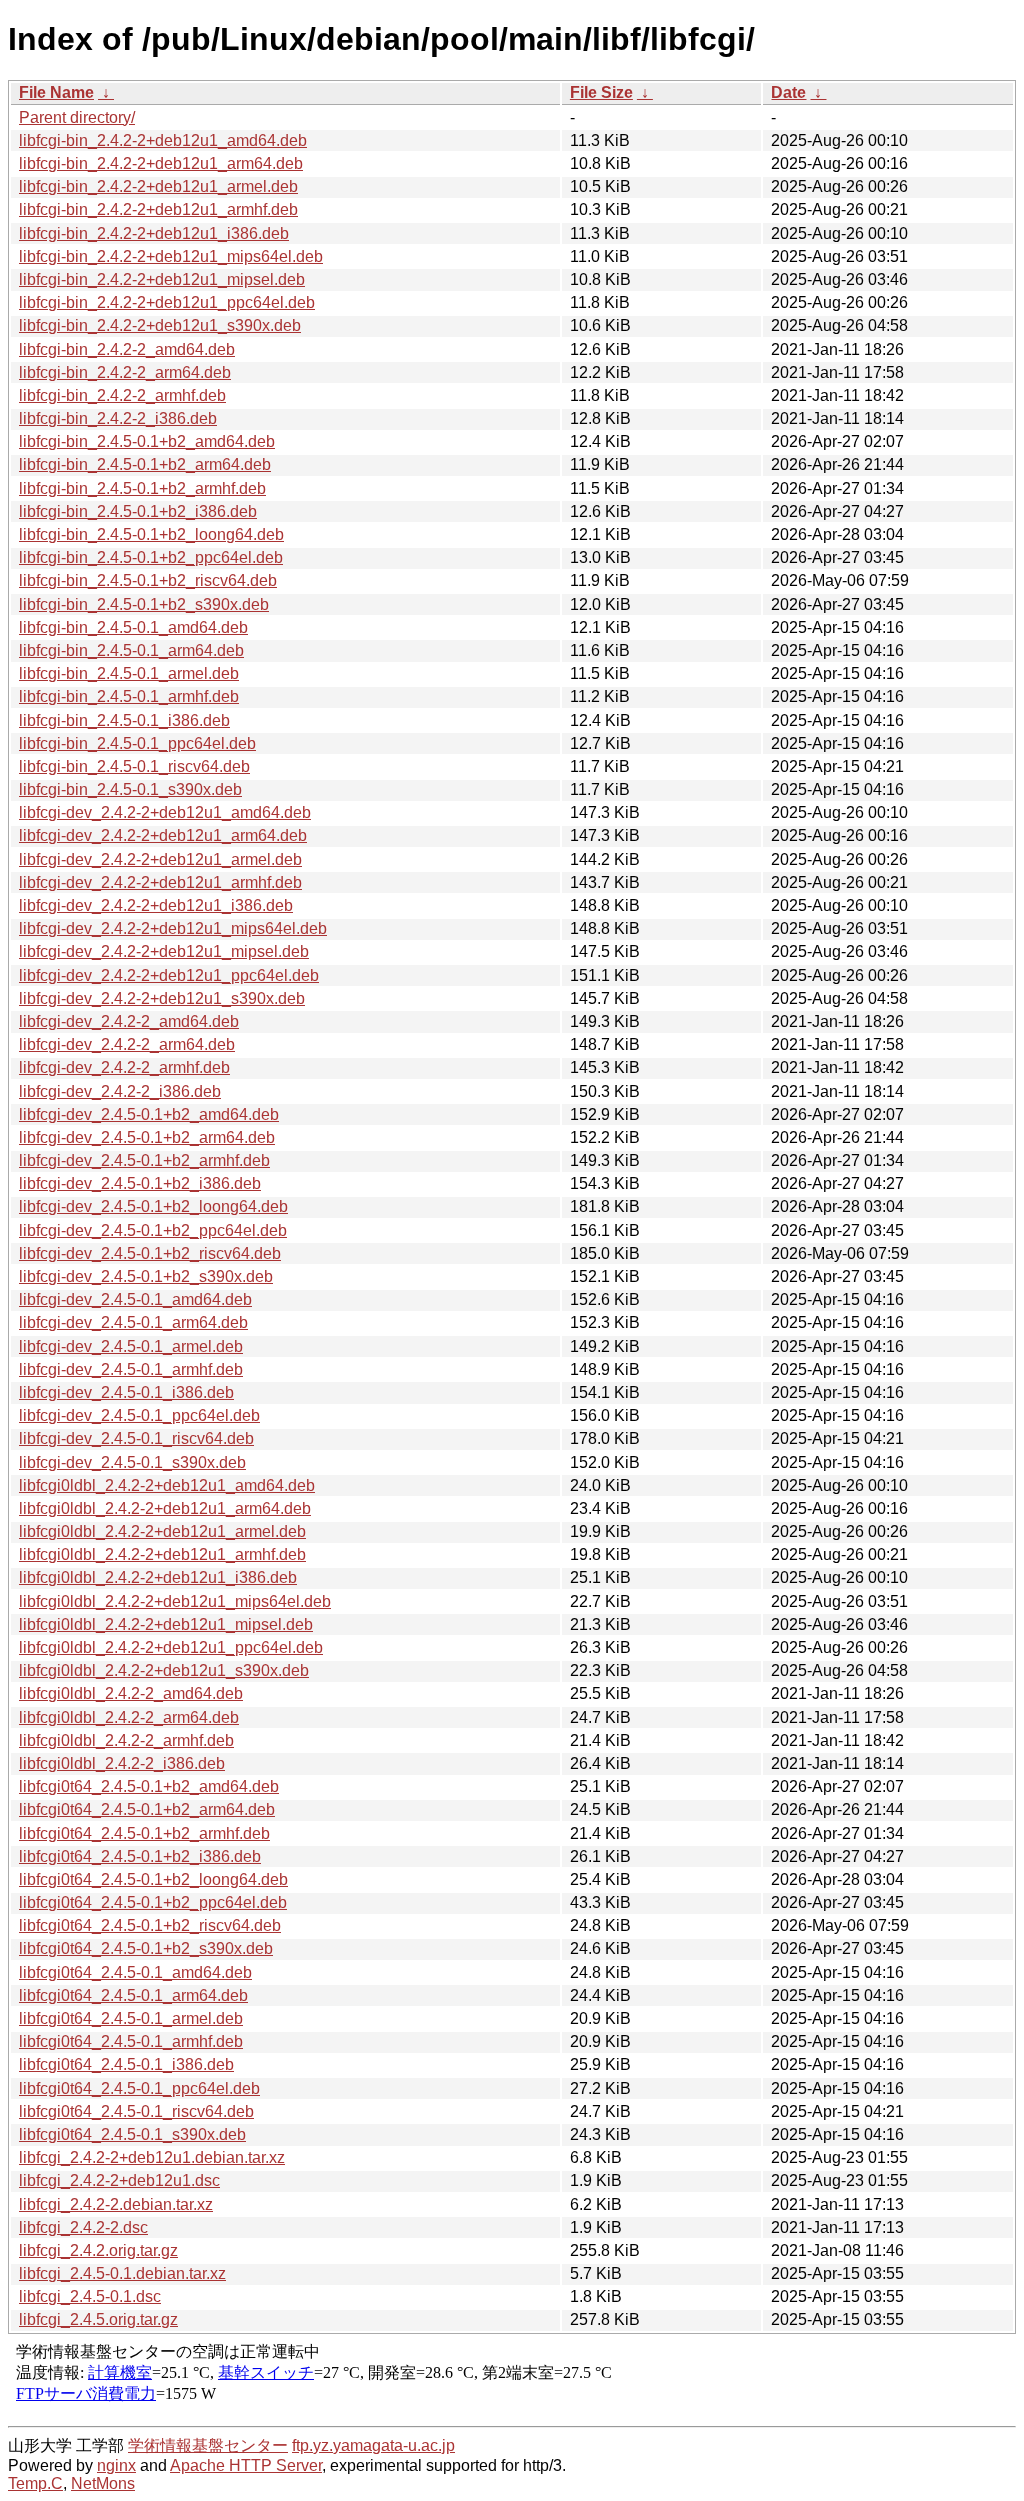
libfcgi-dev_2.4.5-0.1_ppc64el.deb (139, 1415)
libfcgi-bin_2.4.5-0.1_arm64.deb (131, 650)
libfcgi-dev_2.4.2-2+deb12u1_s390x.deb (162, 998)
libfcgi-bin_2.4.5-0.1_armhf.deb (129, 696)
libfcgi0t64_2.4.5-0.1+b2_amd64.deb (149, 1786)
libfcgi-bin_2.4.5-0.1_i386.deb (124, 720)
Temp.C (35, 2483)
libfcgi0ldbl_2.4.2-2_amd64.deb (131, 1693)
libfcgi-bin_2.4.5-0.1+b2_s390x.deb (144, 604)
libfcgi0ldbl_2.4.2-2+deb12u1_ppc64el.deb (171, 1647)
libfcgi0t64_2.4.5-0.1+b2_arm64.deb (147, 1809)
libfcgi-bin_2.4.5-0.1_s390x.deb (130, 789)
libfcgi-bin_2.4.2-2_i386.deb (118, 418)
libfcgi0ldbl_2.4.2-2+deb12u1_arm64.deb (165, 1508)
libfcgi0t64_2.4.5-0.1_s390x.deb (132, 2134)
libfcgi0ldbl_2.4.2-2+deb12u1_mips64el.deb (175, 1601)
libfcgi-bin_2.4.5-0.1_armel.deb (129, 673)
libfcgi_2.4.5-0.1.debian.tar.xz (122, 2273)
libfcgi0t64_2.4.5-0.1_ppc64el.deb (139, 2088)
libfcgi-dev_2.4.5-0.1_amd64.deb (135, 1299)
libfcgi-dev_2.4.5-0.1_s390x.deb (132, 1462)
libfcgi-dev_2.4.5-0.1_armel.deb (131, 1346)
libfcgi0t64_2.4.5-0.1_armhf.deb (131, 2041)
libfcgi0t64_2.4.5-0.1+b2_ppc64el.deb (153, 1902)
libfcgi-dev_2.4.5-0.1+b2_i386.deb (140, 1183)
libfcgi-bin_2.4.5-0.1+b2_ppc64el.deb (151, 557)
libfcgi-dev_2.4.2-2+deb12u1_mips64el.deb (173, 928)
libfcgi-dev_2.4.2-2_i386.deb (120, 1091)
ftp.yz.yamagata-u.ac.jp (373, 2445)
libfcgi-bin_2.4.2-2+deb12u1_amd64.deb (163, 140)
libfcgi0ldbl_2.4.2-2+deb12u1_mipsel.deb (166, 1624)
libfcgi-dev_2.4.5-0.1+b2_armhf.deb (144, 1160)
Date (788, 92)
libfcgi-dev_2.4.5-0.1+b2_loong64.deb (153, 1206)
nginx (116, 2465)
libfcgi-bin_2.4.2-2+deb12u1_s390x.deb (160, 325)
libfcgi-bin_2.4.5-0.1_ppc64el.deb (137, 743)
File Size (601, 92)
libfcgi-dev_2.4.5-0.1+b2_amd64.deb (149, 1114)
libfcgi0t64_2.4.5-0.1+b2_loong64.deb (153, 1879)
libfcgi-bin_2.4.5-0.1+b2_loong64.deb (151, 534)
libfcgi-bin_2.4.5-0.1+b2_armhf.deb (142, 488)
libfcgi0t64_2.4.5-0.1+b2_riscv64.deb (150, 1925)
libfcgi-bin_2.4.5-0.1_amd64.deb (133, 627)
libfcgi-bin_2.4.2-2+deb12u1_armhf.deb (158, 209)
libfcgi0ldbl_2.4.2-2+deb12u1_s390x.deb (164, 1670)
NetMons (103, 2483)
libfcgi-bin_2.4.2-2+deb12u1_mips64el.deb (171, 256)
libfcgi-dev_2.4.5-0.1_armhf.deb (131, 1369)
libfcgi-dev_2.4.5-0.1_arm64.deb (133, 1322)
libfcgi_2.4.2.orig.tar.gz (98, 2250)
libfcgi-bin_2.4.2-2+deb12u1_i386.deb (154, 233)
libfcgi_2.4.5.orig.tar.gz (98, 2319)
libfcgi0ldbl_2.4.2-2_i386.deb (122, 1763)
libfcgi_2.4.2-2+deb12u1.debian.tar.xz (152, 2157)
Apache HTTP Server (246, 2465)
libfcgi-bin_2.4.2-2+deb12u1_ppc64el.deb (167, 302)
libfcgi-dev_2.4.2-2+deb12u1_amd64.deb (165, 812)
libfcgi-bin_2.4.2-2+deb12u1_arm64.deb (161, 163)
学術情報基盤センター (208, 2445)
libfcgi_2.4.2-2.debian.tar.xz (116, 2204)
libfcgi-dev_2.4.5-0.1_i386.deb (126, 1392)
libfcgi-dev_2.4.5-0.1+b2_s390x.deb (146, 1276)
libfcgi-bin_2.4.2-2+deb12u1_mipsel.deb (162, 279)
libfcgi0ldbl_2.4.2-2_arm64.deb (129, 1717)
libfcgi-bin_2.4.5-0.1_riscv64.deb (134, 766)
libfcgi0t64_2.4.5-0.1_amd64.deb (135, 1972)
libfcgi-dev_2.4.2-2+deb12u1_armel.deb (160, 859)
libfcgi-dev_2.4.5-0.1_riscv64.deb (136, 1438)
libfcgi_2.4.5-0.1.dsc (90, 2296)
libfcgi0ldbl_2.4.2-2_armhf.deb (126, 1740)
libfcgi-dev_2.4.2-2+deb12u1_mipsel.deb (164, 951)
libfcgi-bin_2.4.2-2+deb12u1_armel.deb (158, 186)
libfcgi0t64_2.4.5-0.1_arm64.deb (133, 1995)
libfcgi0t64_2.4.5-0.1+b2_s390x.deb (146, 1948)
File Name (56, 92)
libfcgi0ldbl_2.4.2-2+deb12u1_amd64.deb (167, 1485)
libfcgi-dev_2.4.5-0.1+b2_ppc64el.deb (153, 1230)
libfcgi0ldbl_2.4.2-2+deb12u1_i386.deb (158, 1577)
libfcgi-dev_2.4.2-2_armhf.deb (124, 1067)
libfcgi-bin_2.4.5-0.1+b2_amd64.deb (147, 441)
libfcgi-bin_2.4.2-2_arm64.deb (125, 372)
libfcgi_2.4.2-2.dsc (83, 2227)
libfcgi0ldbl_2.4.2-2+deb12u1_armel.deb (162, 1531)
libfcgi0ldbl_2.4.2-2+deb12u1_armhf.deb (162, 1554)
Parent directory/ (77, 117)
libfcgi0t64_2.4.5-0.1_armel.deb (131, 2018)
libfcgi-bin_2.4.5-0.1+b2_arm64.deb (145, 464)
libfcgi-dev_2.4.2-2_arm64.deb (127, 1044)
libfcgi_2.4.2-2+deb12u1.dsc (119, 2180)
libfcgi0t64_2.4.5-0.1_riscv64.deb (136, 2111)
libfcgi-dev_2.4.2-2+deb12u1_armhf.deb (160, 882)
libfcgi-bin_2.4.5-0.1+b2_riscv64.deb (148, 580)
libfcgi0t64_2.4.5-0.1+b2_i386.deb (140, 1856)
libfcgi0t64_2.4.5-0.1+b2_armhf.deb (144, 1833)
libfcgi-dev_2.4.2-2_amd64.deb (129, 1021)
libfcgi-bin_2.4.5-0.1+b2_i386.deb (138, 511)
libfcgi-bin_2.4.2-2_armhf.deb (122, 395)
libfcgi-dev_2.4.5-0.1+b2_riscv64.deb (150, 1253)
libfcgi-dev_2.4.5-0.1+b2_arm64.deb (147, 1137)
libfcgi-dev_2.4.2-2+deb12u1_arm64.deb (163, 835)
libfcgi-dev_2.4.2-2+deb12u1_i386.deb (156, 905)
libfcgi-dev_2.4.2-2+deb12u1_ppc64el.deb (169, 975)
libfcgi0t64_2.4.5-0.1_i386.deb (126, 2064)
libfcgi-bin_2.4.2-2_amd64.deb (127, 349)
